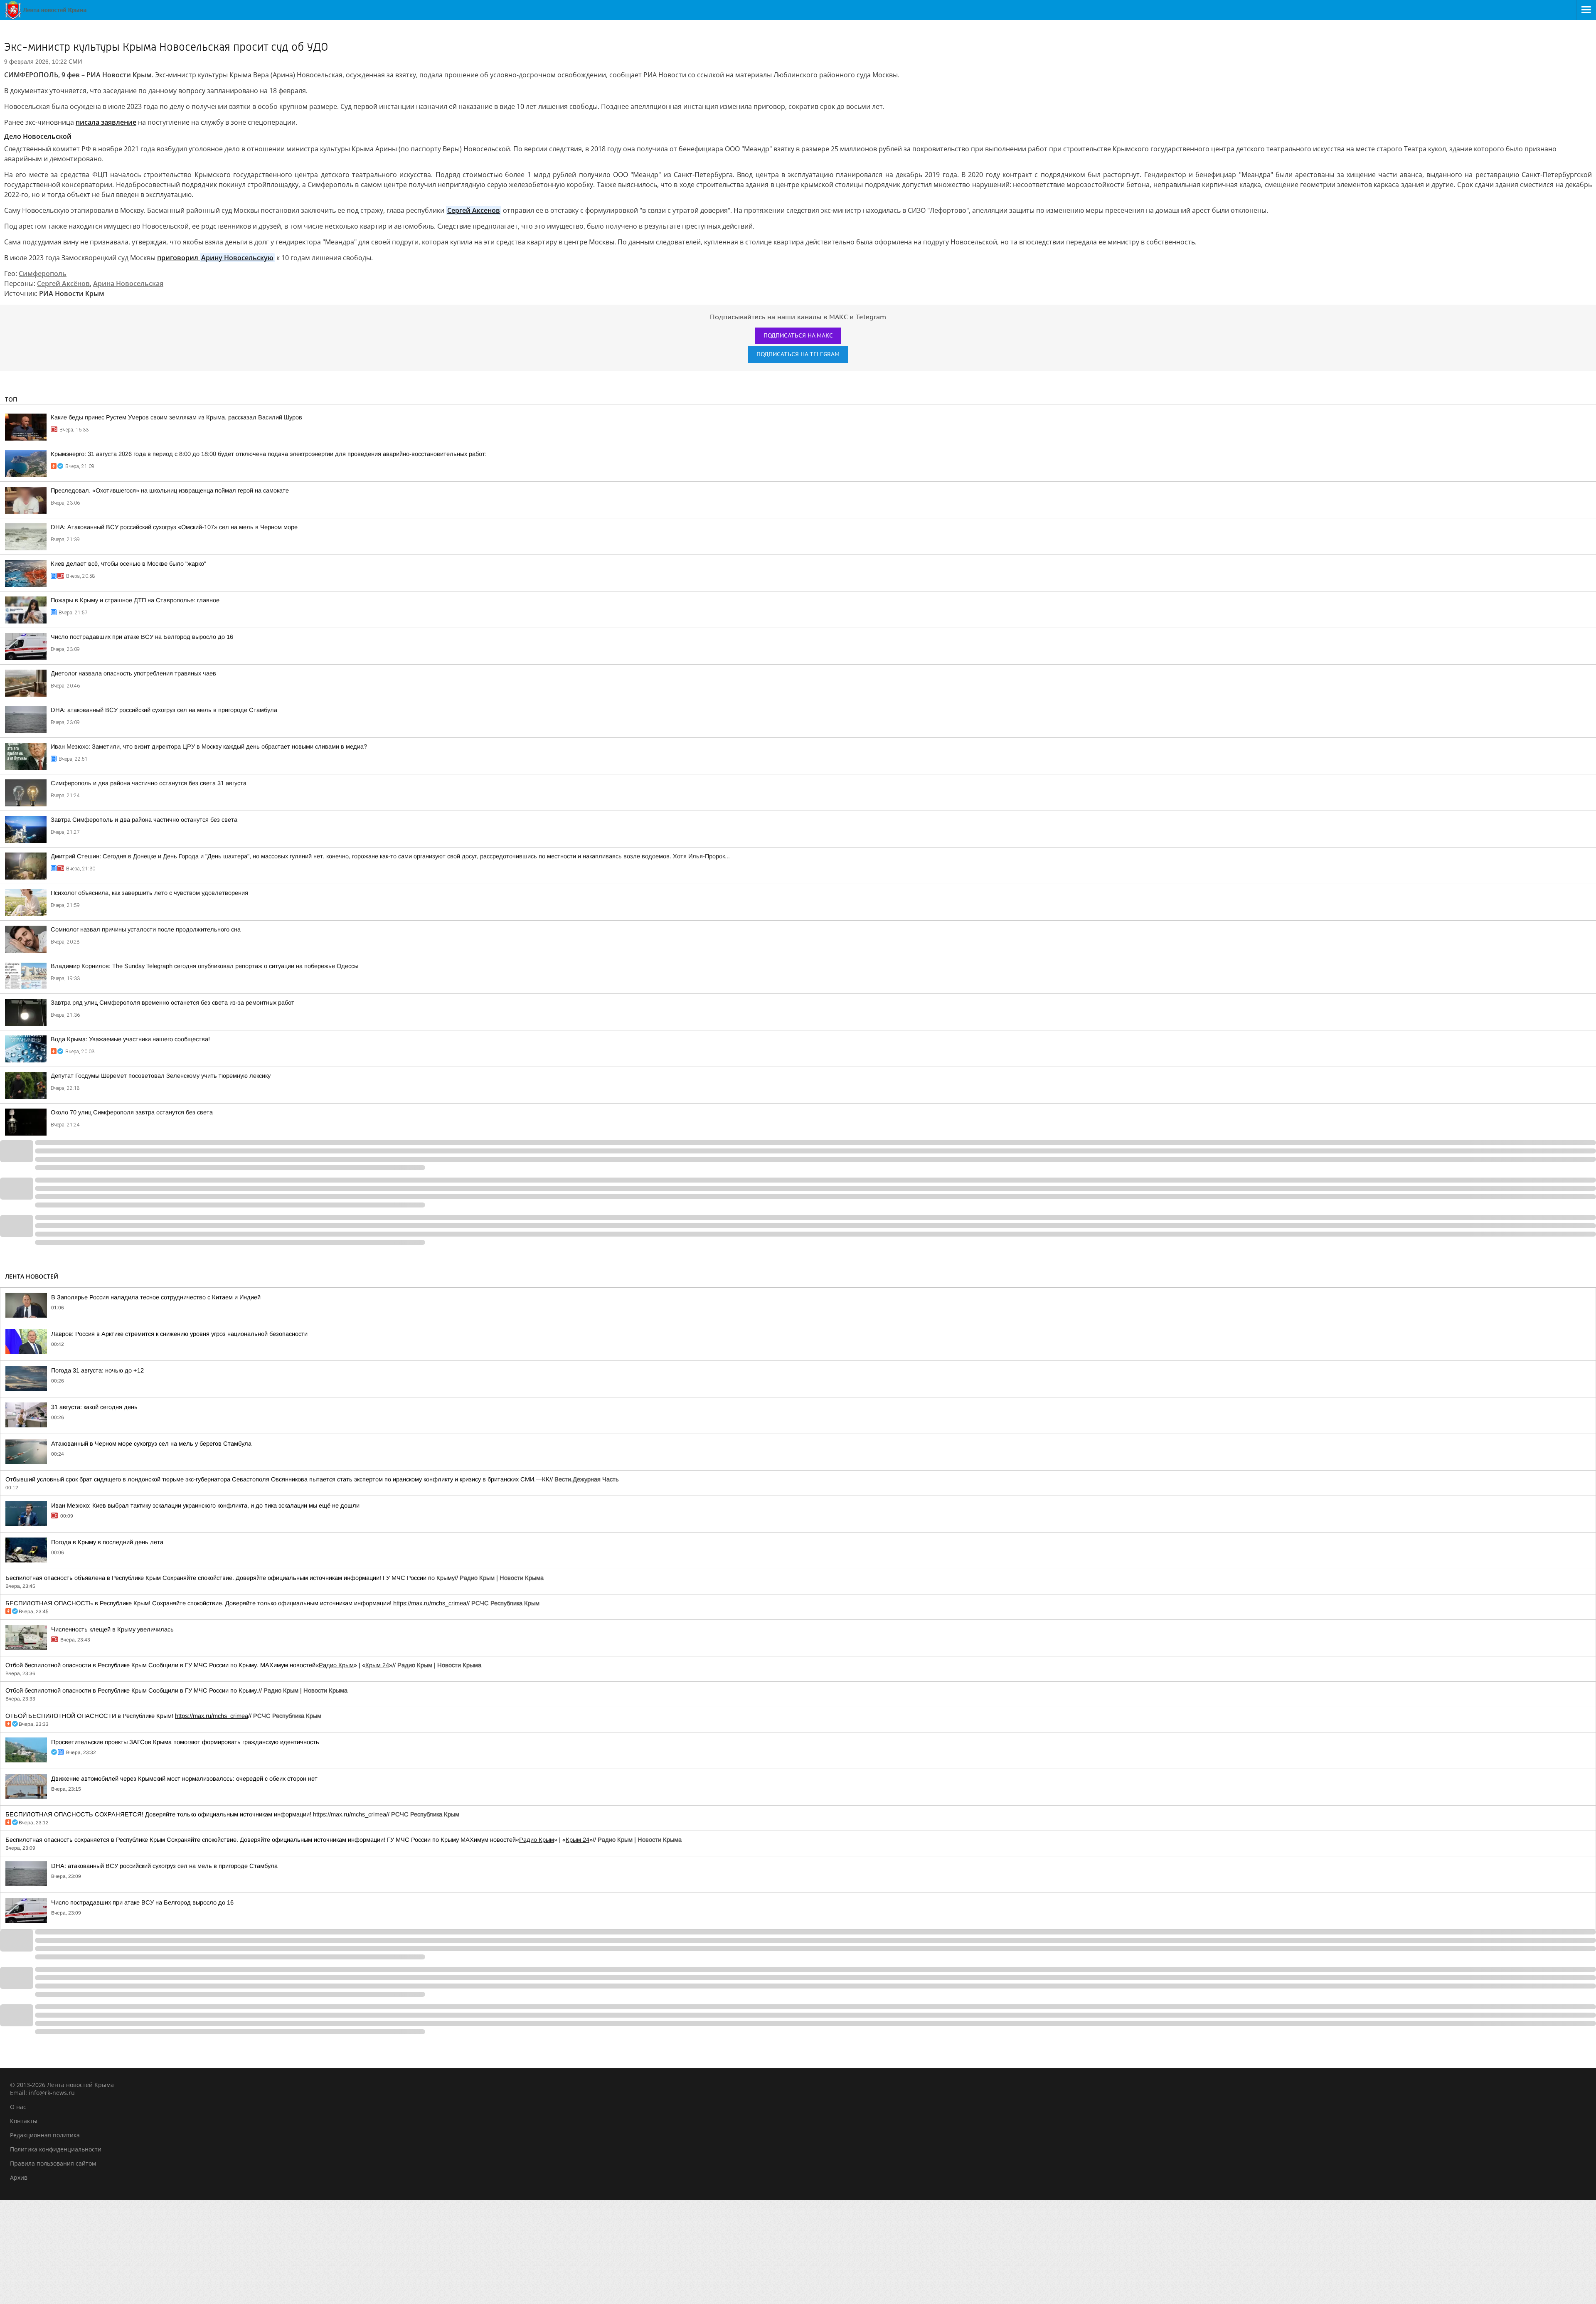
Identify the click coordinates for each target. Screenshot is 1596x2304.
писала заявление (106, 122)
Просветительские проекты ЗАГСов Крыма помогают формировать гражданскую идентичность (185, 1742)
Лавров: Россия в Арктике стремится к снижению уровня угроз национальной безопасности (179, 1334)
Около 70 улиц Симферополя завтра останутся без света (132, 1112)
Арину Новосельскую (237, 258)
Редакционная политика (45, 2135)
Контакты (24, 2121)
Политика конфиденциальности (56, 2149)
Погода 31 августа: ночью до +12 (97, 1370)
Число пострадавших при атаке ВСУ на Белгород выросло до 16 (142, 637)
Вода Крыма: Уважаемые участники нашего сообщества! (130, 1039)
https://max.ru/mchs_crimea (430, 1603)
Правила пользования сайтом (53, 2163)
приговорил (179, 258)
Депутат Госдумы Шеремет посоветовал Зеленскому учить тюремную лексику (161, 1076)
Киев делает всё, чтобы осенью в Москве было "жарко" (128, 564)
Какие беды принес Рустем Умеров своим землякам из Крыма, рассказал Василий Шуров (176, 417)
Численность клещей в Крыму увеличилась (112, 1629)
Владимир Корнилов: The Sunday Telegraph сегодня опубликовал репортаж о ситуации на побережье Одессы (204, 966)
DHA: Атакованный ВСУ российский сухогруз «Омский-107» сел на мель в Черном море (174, 527)
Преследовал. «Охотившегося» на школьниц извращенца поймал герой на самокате (170, 490)
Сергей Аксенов (474, 210)
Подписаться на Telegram (798, 354)
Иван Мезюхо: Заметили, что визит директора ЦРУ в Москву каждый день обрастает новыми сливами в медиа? (209, 747)
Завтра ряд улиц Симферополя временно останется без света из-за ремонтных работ (172, 1003)
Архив (19, 2177)
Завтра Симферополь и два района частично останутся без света (144, 820)
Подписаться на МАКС (798, 336)
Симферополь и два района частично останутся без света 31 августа (149, 783)
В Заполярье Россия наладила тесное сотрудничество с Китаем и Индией (156, 1297)
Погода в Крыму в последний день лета (107, 1542)
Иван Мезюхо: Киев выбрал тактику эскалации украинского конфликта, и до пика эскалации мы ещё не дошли (205, 1506)
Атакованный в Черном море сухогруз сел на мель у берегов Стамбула (151, 1444)
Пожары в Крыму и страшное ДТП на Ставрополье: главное (135, 600)
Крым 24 (377, 1665)
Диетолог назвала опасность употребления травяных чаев (133, 673)
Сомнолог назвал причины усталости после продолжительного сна (146, 929)
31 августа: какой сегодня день (94, 1407)
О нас (18, 2107)
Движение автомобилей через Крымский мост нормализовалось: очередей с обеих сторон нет (184, 1779)
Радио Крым (336, 1665)
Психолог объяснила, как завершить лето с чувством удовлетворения (149, 893)
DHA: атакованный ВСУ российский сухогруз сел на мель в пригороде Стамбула (164, 710)
